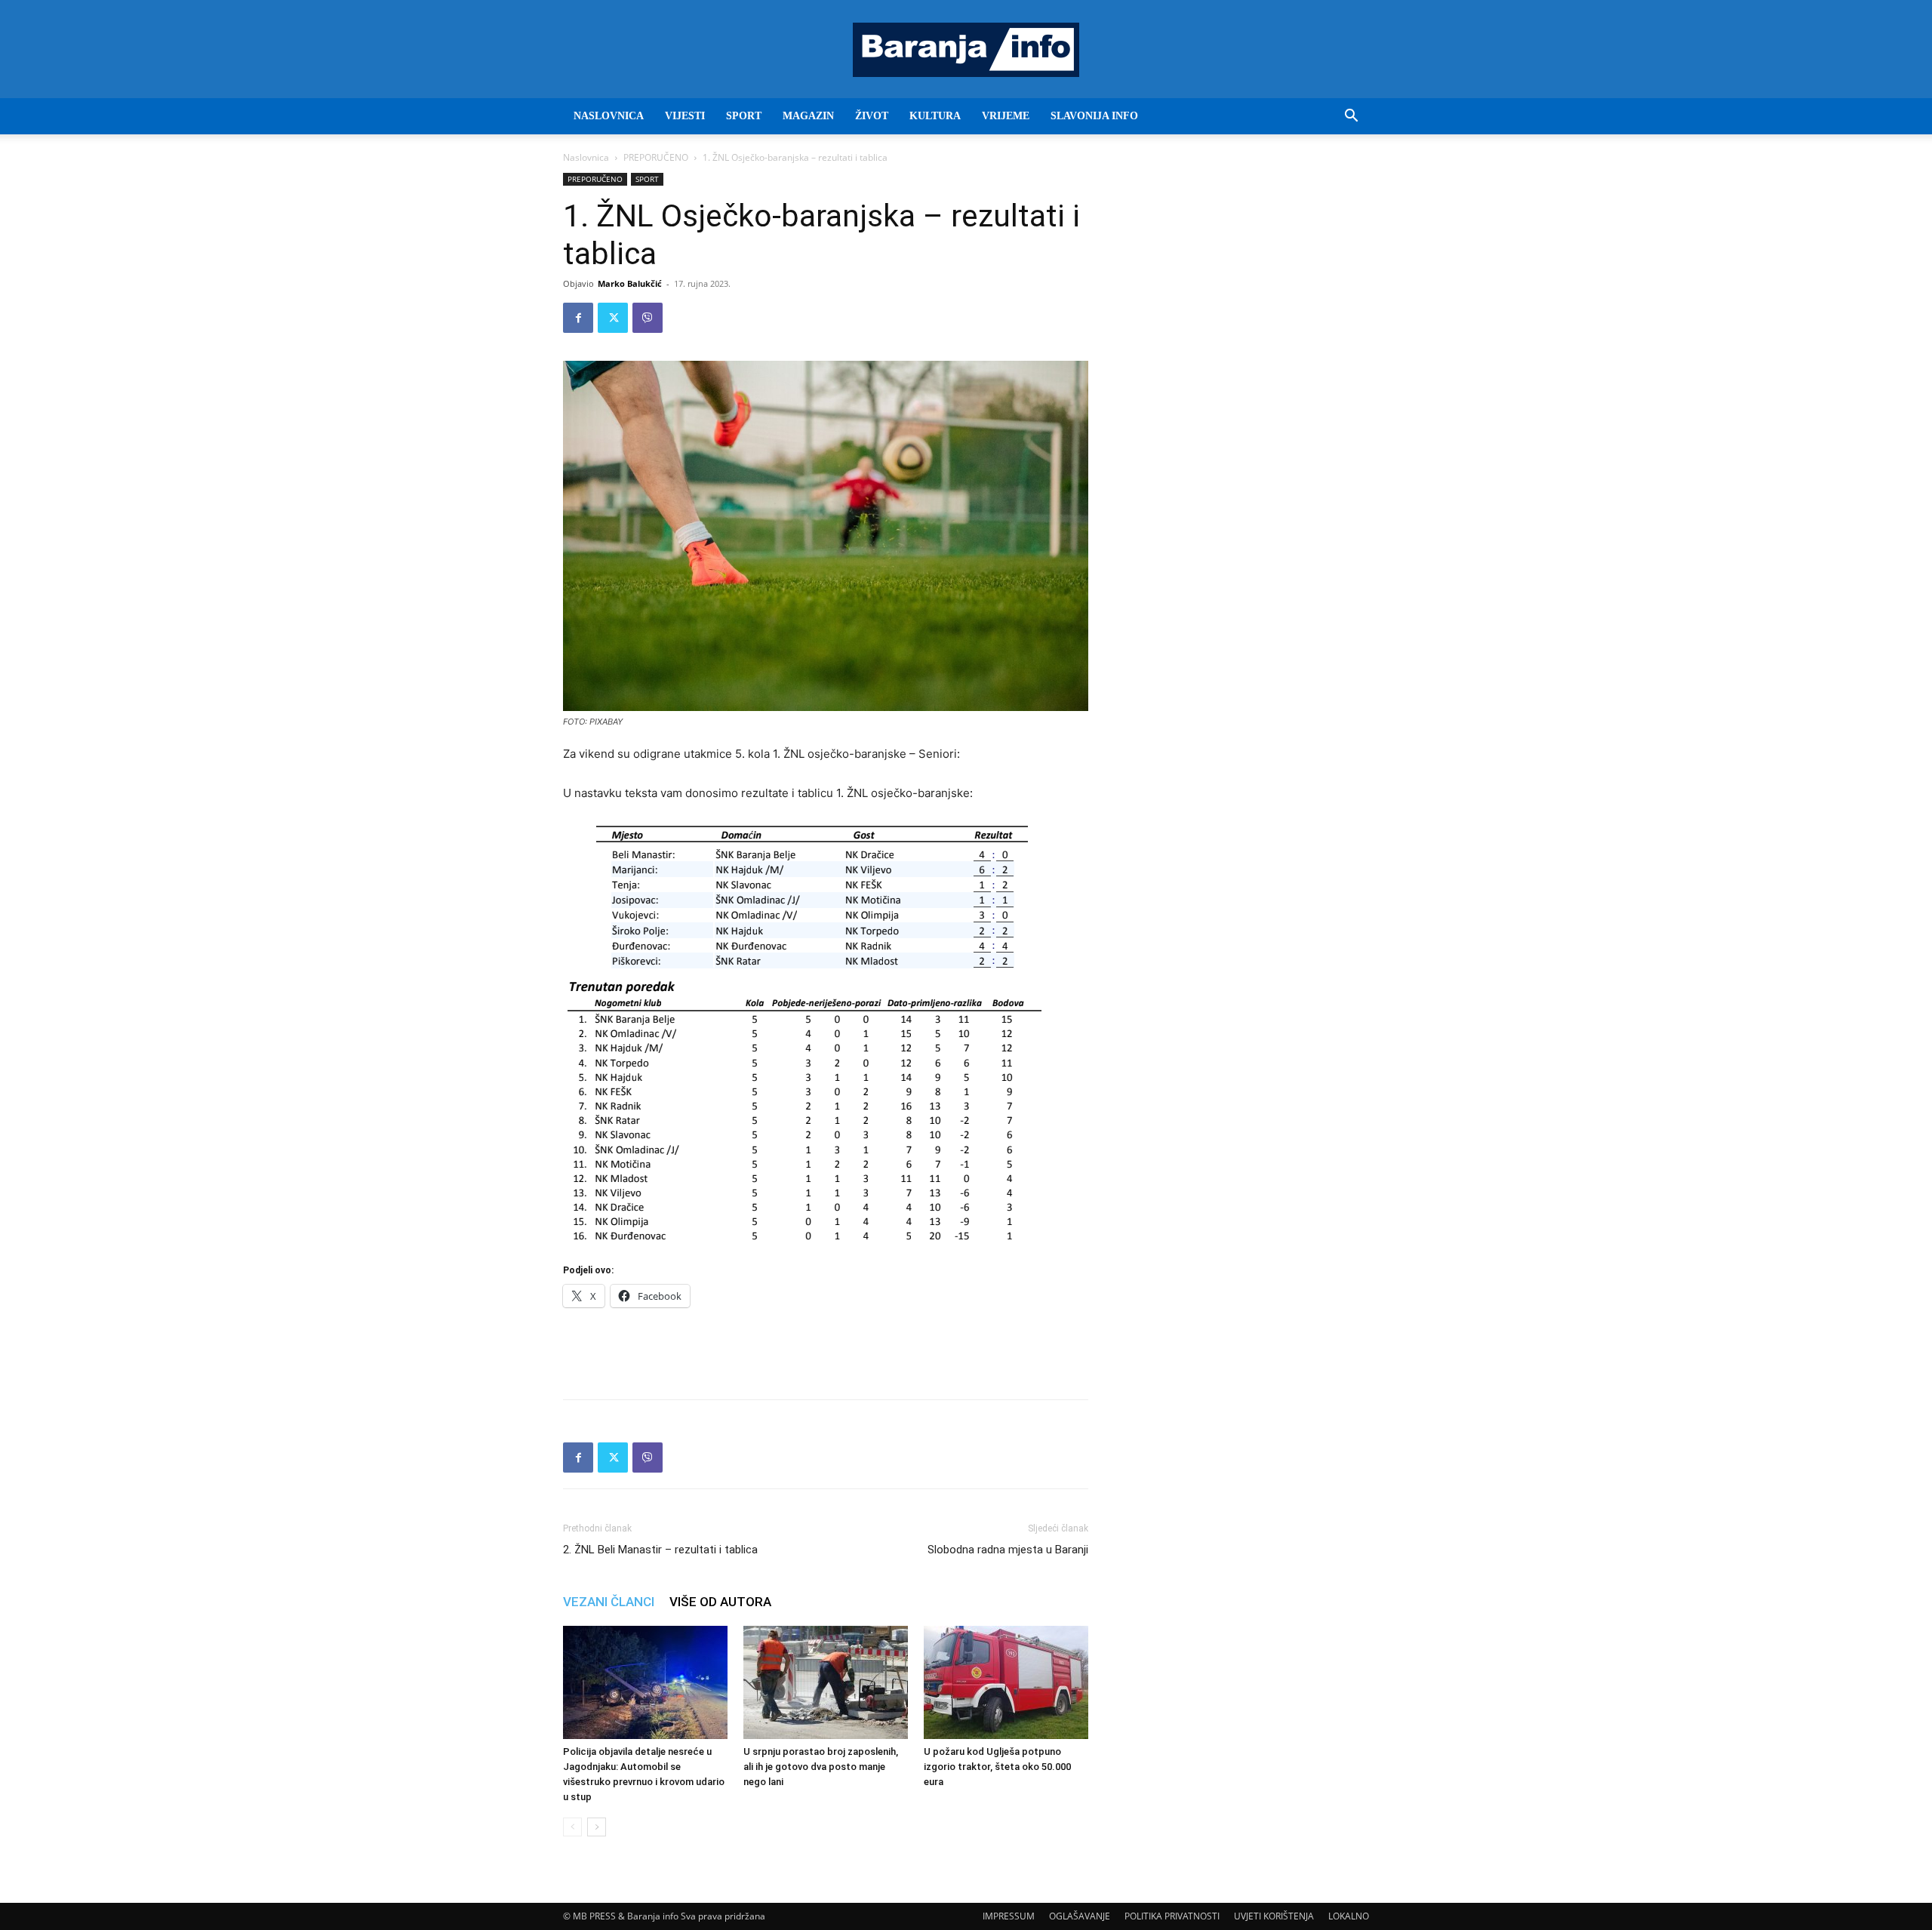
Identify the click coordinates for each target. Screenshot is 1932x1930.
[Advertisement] (826, 1349)
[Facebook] (578, 318)
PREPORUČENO (656, 157)
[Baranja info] (966, 50)
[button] (1351, 117)
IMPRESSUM (1009, 1916)
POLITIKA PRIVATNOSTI (1172, 1916)
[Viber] (648, 318)
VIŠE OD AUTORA (720, 1602)
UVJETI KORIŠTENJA (1274, 1916)
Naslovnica (586, 157)
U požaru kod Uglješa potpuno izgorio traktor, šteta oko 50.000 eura (997, 1767)
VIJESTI (685, 116)
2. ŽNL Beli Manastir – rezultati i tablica (660, 1550)
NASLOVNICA (609, 116)
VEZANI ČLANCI (609, 1602)
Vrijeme (1006, 116)
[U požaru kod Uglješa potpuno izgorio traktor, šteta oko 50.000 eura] (1006, 1682)
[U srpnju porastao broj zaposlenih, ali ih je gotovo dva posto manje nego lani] (826, 1682)
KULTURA (935, 116)
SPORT (744, 116)
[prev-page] (572, 1827)
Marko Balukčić (630, 283)
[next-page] (597, 1827)
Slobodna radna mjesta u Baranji (1008, 1550)
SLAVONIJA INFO (1094, 116)
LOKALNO (1349, 1916)
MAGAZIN (808, 116)
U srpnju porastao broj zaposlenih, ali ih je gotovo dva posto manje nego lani (821, 1767)
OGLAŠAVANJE (1080, 1916)
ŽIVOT (872, 116)
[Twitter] (613, 318)
